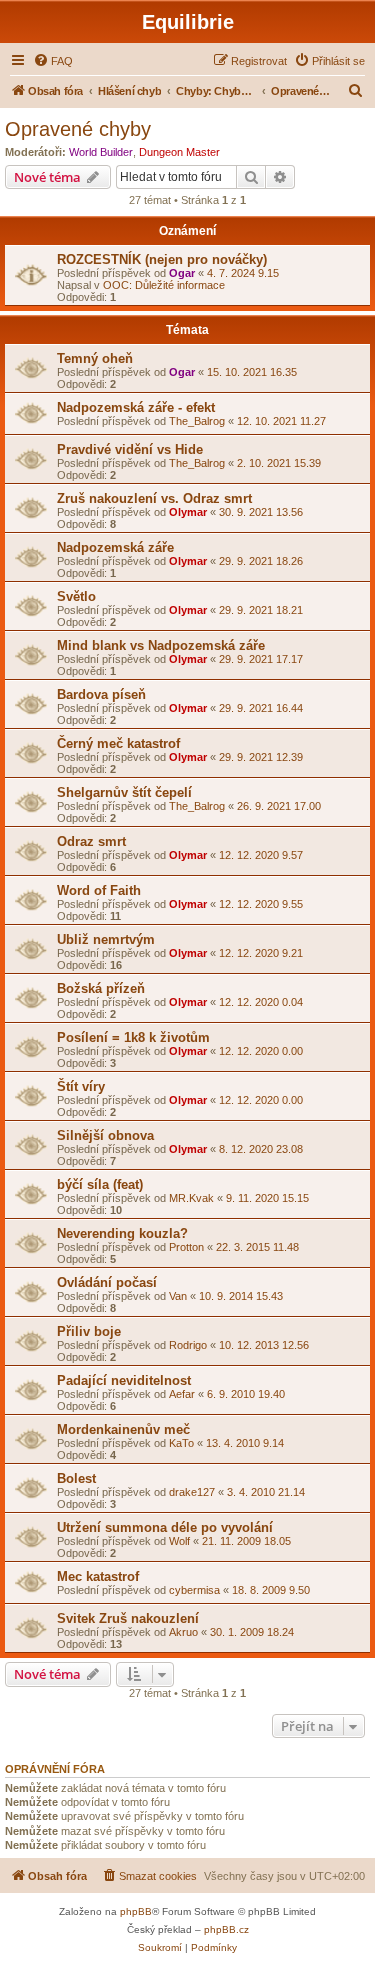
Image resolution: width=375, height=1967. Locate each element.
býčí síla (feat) (100, 1184)
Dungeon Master (179, 152)
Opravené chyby (78, 129)
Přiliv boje (89, 1331)
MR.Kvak (191, 1198)
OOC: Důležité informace (164, 285)
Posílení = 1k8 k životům (133, 1037)
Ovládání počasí (107, 1282)
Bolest (76, 1478)
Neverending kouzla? (122, 1233)
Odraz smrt (91, 841)
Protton (186, 1247)
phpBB (136, 1911)
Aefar (182, 1394)
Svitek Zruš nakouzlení (128, 1618)
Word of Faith (99, 890)
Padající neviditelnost (124, 1380)
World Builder (101, 152)
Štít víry (81, 1086)
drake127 (192, 1492)
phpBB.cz (226, 1929)
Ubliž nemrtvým (106, 939)
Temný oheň (95, 358)
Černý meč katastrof (118, 743)
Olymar (188, 512)
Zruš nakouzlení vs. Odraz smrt (154, 498)
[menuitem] (53, 61)
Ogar (182, 273)
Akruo (183, 1632)
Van (178, 1296)
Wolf (179, 1541)
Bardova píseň (101, 694)
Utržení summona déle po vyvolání (165, 1527)
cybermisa (194, 1590)
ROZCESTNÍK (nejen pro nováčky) (162, 259)
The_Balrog (197, 421)
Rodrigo (188, 1345)
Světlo (76, 596)
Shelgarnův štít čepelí (124, 792)
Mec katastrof (98, 1576)
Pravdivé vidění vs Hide (130, 449)
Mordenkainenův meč (123, 1429)
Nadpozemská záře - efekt (136, 407)
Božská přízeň (101, 988)
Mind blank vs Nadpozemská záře (161, 645)
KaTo (181, 1443)
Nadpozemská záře (115, 547)
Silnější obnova (105, 1135)
